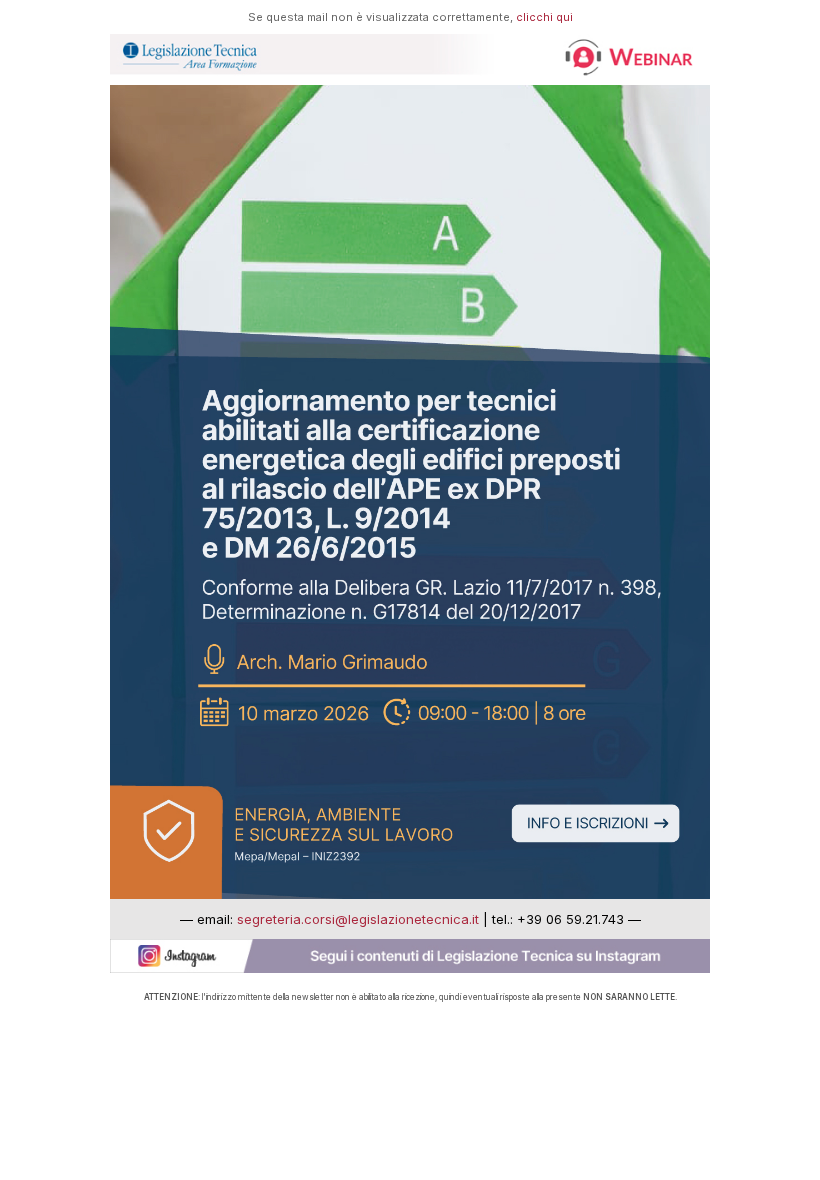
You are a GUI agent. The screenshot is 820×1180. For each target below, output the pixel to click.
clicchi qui (544, 17)
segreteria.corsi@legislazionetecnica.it (358, 919)
